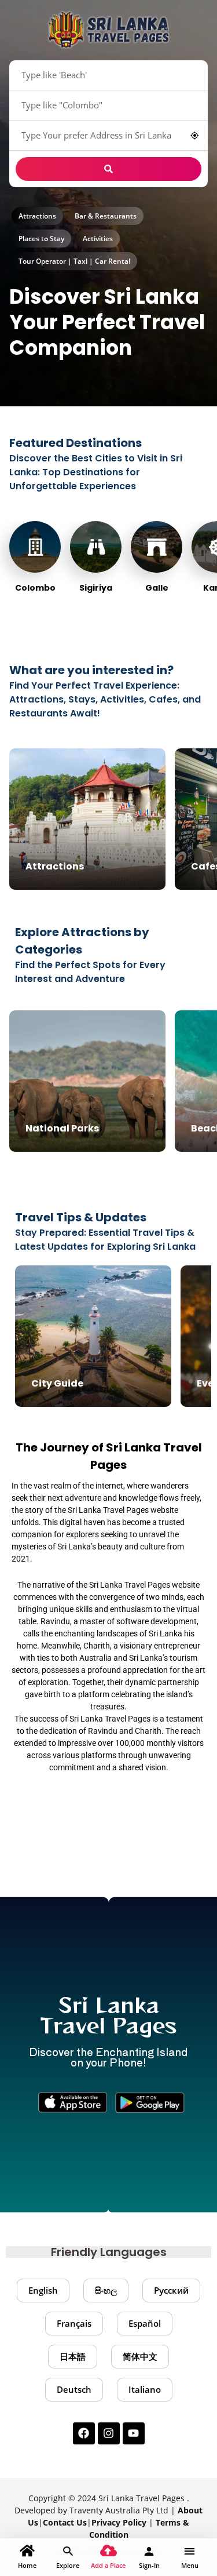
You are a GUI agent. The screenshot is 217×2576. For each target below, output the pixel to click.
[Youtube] (134, 2433)
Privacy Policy (119, 2522)
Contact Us (65, 2522)
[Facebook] (84, 2433)
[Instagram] (109, 2433)
